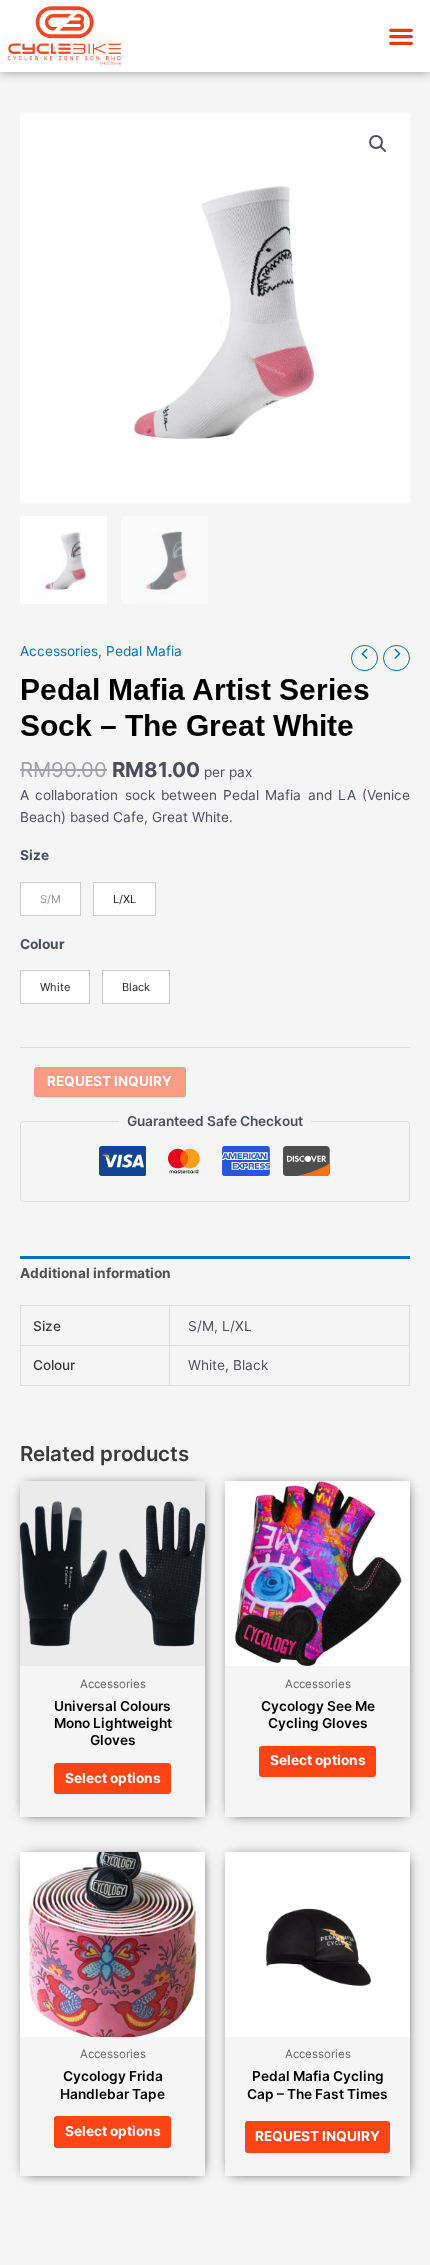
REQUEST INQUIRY (109, 1081)
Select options (113, 1778)
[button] (400, 35)
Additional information (95, 1273)
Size (34, 855)
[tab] (215, 1274)
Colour (42, 944)
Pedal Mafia (144, 651)
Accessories (59, 651)
